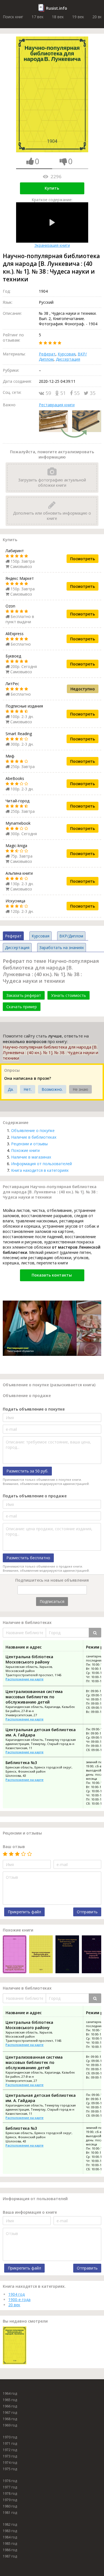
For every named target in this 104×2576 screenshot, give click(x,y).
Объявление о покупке (33, 1130)
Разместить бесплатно (28, 1558)
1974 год (10, 2463)
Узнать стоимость (69, 995)
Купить (52, 188)
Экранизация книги (52, 245)
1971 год (10, 2443)
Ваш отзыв (14, 1847)
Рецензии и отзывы (29, 1144)
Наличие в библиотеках (34, 1137)
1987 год (10, 2556)
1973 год (10, 2456)
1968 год (10, 2419)
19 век (78, 17)
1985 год (10, 2544)
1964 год (10, 2393)
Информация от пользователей (41, 1164)
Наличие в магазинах (31, 1157)
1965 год (10, 2400)
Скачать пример (22, 1007)
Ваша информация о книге (30, 2212)
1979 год (10, 2500)
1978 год (10, 2494)
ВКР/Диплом (71, 936)
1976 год (10, 2481)
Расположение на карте (25, 1679)
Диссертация (68, 359)
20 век (14, 2305)
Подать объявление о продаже (35, 1496)
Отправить (87, 1912)
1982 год (10, 2524)
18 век (58, 17)
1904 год (17, 2294)
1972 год (10, 2450)
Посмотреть (83, 559)
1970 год (10, 2437)
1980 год (10, 2506)
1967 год (10, 2413)
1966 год (10, 2406)
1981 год (10, 2513)
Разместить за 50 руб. (27, 1471)
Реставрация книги (57, 405)
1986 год (10, 2550)
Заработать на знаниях (62, 948)
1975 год (10, 2469)
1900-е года (19, 2299)
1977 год (10, 2487)
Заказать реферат (24, 995)
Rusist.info (57, 8)
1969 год (10, 2425)
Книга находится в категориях (40, 1170)
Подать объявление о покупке (34, 1409)
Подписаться (52, 1601)
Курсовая (67, 354)
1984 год (10, 2537)
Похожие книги (25, 1150)
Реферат (47, 354)
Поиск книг (13, 17)
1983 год (10, 2531)
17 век (38, 17)
